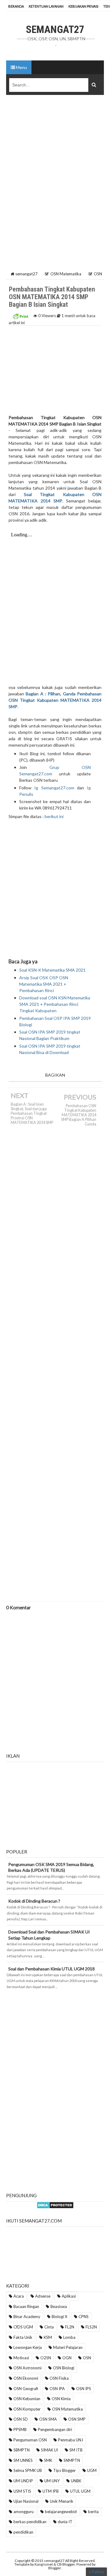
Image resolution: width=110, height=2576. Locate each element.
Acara (19, 2296)
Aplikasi (69, 2296)
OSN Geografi (26, 2389)
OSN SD (21, 2419)
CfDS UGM (23, 2327)
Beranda (16, 6)
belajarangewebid (61, 2512)
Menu (21, 67)
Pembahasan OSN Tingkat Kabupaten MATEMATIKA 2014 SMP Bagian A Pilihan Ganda (79, 1115)
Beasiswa (59, 2306)
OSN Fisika (59, 2378)
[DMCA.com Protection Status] (55, 2204)
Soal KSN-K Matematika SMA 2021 (52, 970)
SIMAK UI (50, 2450)
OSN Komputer (27, 2409)
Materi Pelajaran (68, 2347)
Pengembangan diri (55, 2429)
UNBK (76, 2481)
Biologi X (59, 2317)
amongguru (24, 2512)
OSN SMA (48, 2419)
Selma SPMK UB (28, 2470)
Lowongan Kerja (28, 2347)
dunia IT (65, 2522)
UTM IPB (51, 2491)
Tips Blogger (64, 2470)
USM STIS (22, 2491)
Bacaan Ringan (26, 2306)
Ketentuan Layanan (46, 6)
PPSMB (20, 2429)
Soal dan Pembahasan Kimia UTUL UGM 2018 (51, 1969)
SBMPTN (22, 2450)
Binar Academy (27, 2317)
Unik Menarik (62, 2501)
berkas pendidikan (30, 2522)
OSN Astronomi (28, 2368)
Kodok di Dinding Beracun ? (34, 1901)
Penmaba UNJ (71, 2440)
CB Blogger (66, 2564)
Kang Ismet (44, 2564)
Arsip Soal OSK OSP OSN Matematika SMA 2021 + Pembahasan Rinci (44, 984)
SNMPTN (72, 2460)
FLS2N (91, 2327)
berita (93, 2512)
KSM (48, 2337)
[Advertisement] (55, 158)
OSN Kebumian (27, 2399)
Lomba (69, 2337)
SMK (48, 2460)
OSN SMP (77, 2419)
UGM (92, 2470)
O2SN (46, 2358)
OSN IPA (57, 2389)
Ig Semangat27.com (54, 788)
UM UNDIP (23, 2481)
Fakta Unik (23, 2337)
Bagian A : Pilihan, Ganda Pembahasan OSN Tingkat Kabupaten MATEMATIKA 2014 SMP (55, 700)
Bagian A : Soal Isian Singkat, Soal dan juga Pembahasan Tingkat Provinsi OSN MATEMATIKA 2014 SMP (32, 1113)
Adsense (43, 2296)
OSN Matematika (67, 2409)
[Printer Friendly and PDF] (20, 316)
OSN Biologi (64, 2368)
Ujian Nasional (26, 2501)
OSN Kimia (61, 2399)
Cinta (49, 2327)
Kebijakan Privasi (83, 6)
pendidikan (23, 2532)
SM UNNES (23, 2460)
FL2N (70, 2327)
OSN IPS (84, 2389)
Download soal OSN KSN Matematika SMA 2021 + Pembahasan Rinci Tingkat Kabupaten (55, 1004)
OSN (87, 2358)
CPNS (84, 2317)
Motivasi (21, 2358)
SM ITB (76, 2450)
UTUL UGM (80, 2491)
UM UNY (52, 2481)
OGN (67, 2358)
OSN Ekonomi (26, 2378)
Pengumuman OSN (30, 2440)
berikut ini (54, 816)
